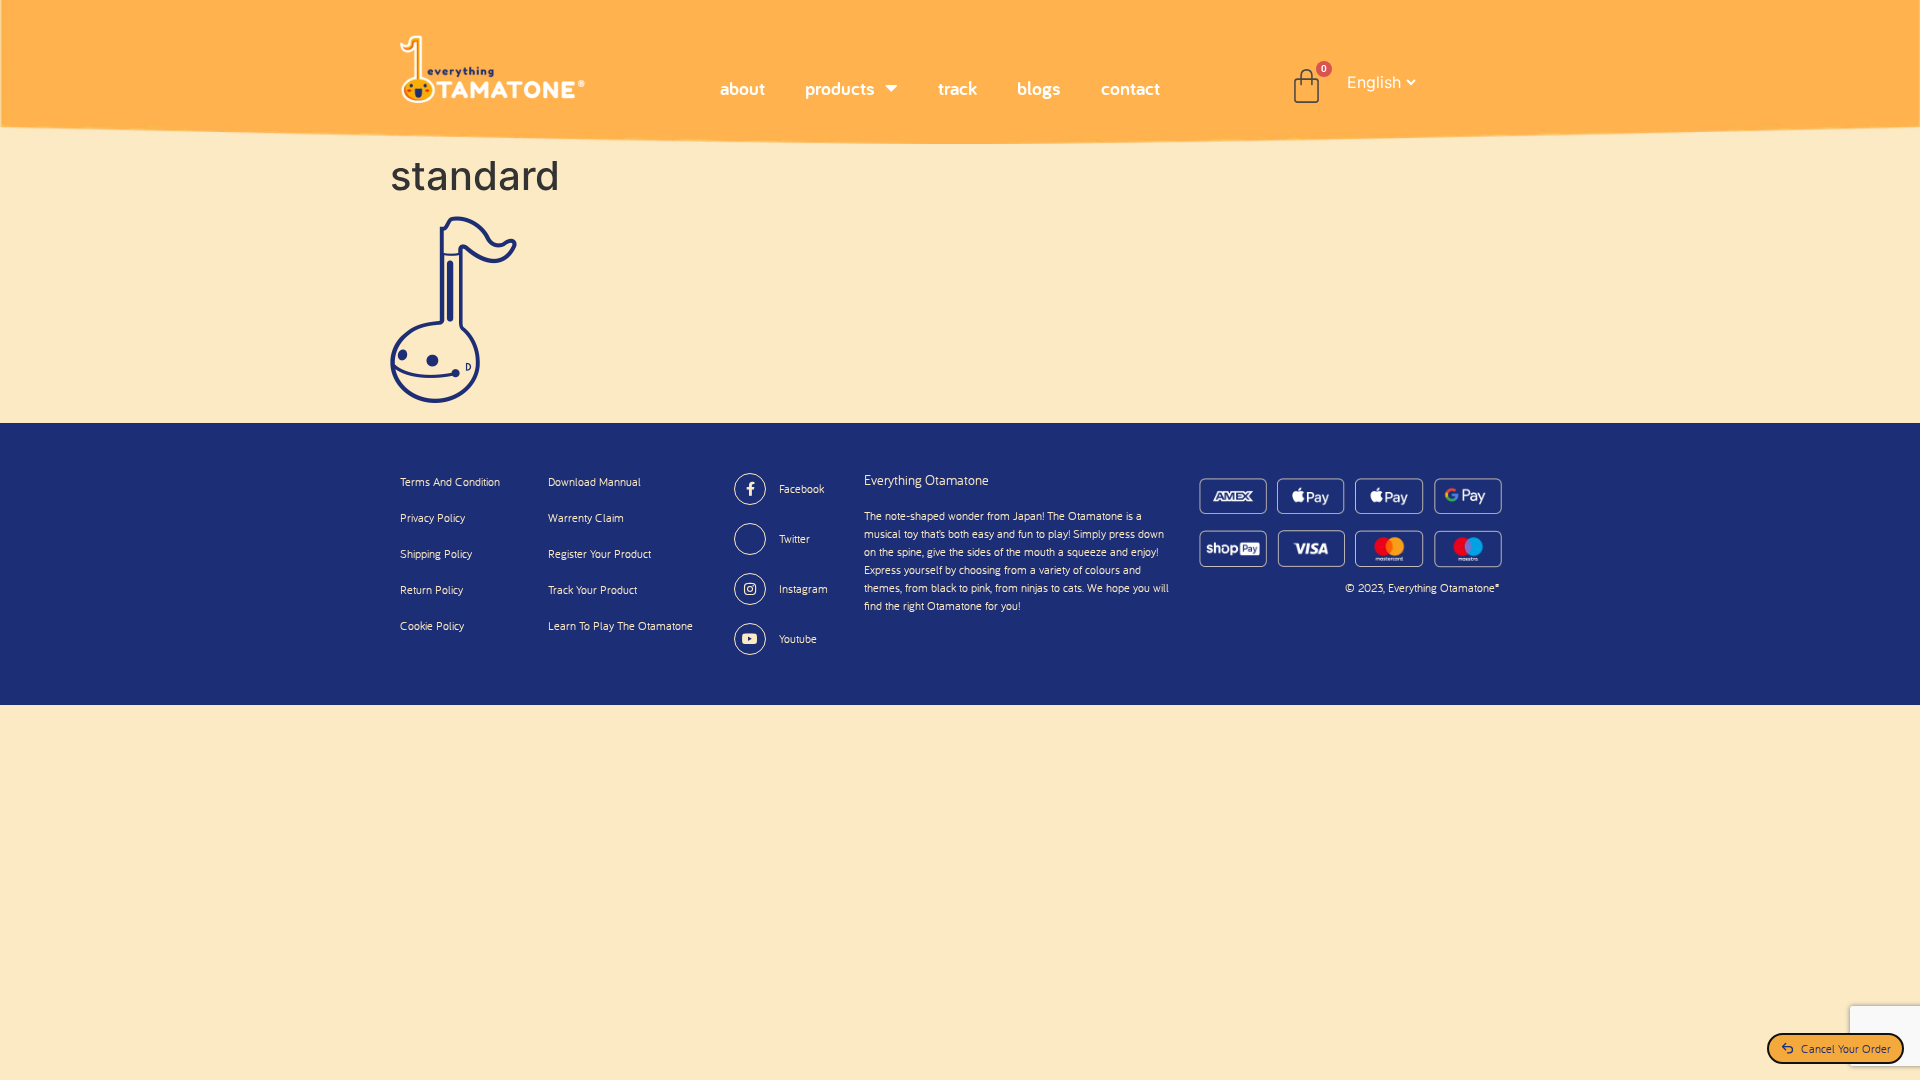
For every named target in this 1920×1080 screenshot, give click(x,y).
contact (1130, 88)
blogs (1039, 88)
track (957, 88)
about (742, 88)
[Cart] (1306, 86)
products (840, 88)
